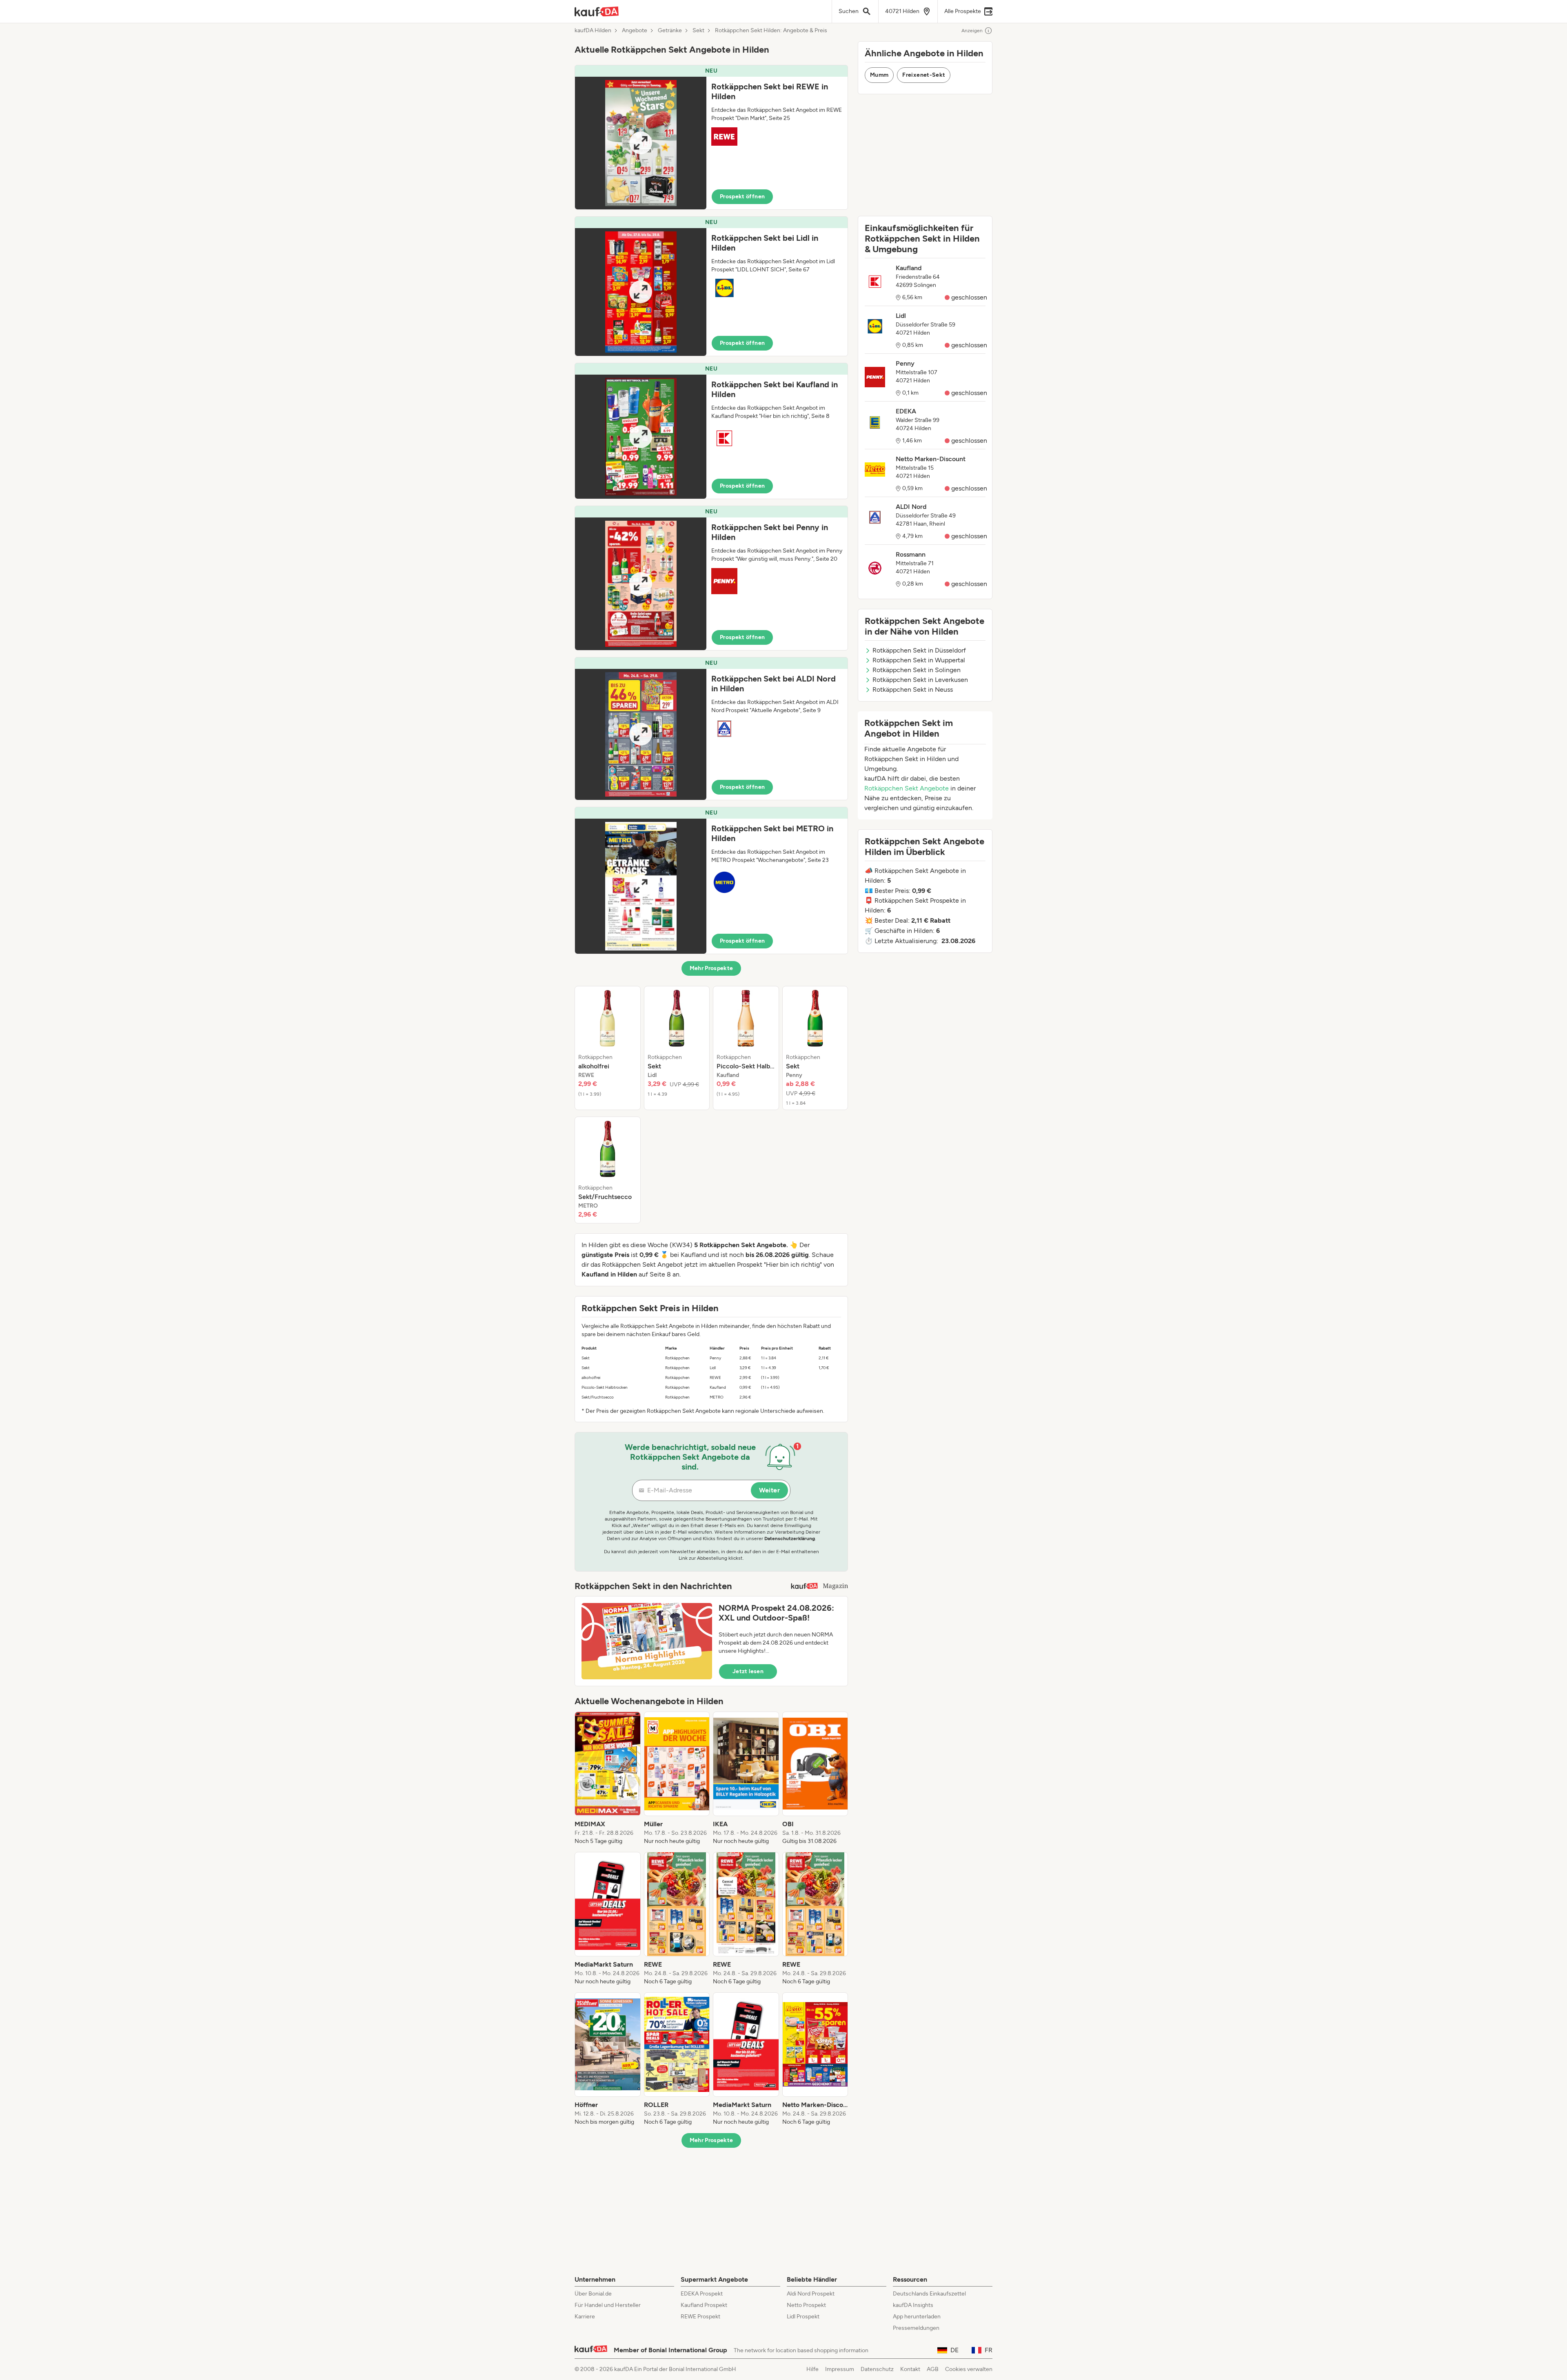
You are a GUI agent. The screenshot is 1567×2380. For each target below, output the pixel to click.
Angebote (635, 31)
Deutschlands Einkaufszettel (929, 2294)
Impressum (840, 2369)
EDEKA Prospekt (702, 2294)
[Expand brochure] (641, 143)
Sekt (698, 31)
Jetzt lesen (748, 1671)
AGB (933, 2369)
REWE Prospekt (700, 2317)
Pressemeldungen (916, 2328)
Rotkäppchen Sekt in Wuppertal (919, 660)
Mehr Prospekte (711, 968)
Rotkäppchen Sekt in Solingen (917, 670)
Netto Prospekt (806, 2305)
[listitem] (608, 1048)
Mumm (879, 75)
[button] (711, 137)
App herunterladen (917, 2317)
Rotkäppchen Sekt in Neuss (913, 689)
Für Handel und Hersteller (608, 2305)
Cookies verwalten (969, 2369)
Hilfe (812, 2369)
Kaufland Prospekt (704, 2305)
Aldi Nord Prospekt (811, 2294)
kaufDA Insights (913, 2305)
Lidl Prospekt (803, 2317)
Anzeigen (972, 31)
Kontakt (910, 2369)
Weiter (769, 1490)
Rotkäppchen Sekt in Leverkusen (920, 680)
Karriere (585, 2317)
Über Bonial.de (593, 2294)
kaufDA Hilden (593, 31)
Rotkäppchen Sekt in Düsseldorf (919, 650)
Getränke (670, 31)
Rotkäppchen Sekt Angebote (907, 788)
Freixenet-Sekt (924, 75)
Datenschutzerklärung (790, 1539)
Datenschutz (877, 2369)
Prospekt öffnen (742, 196)
